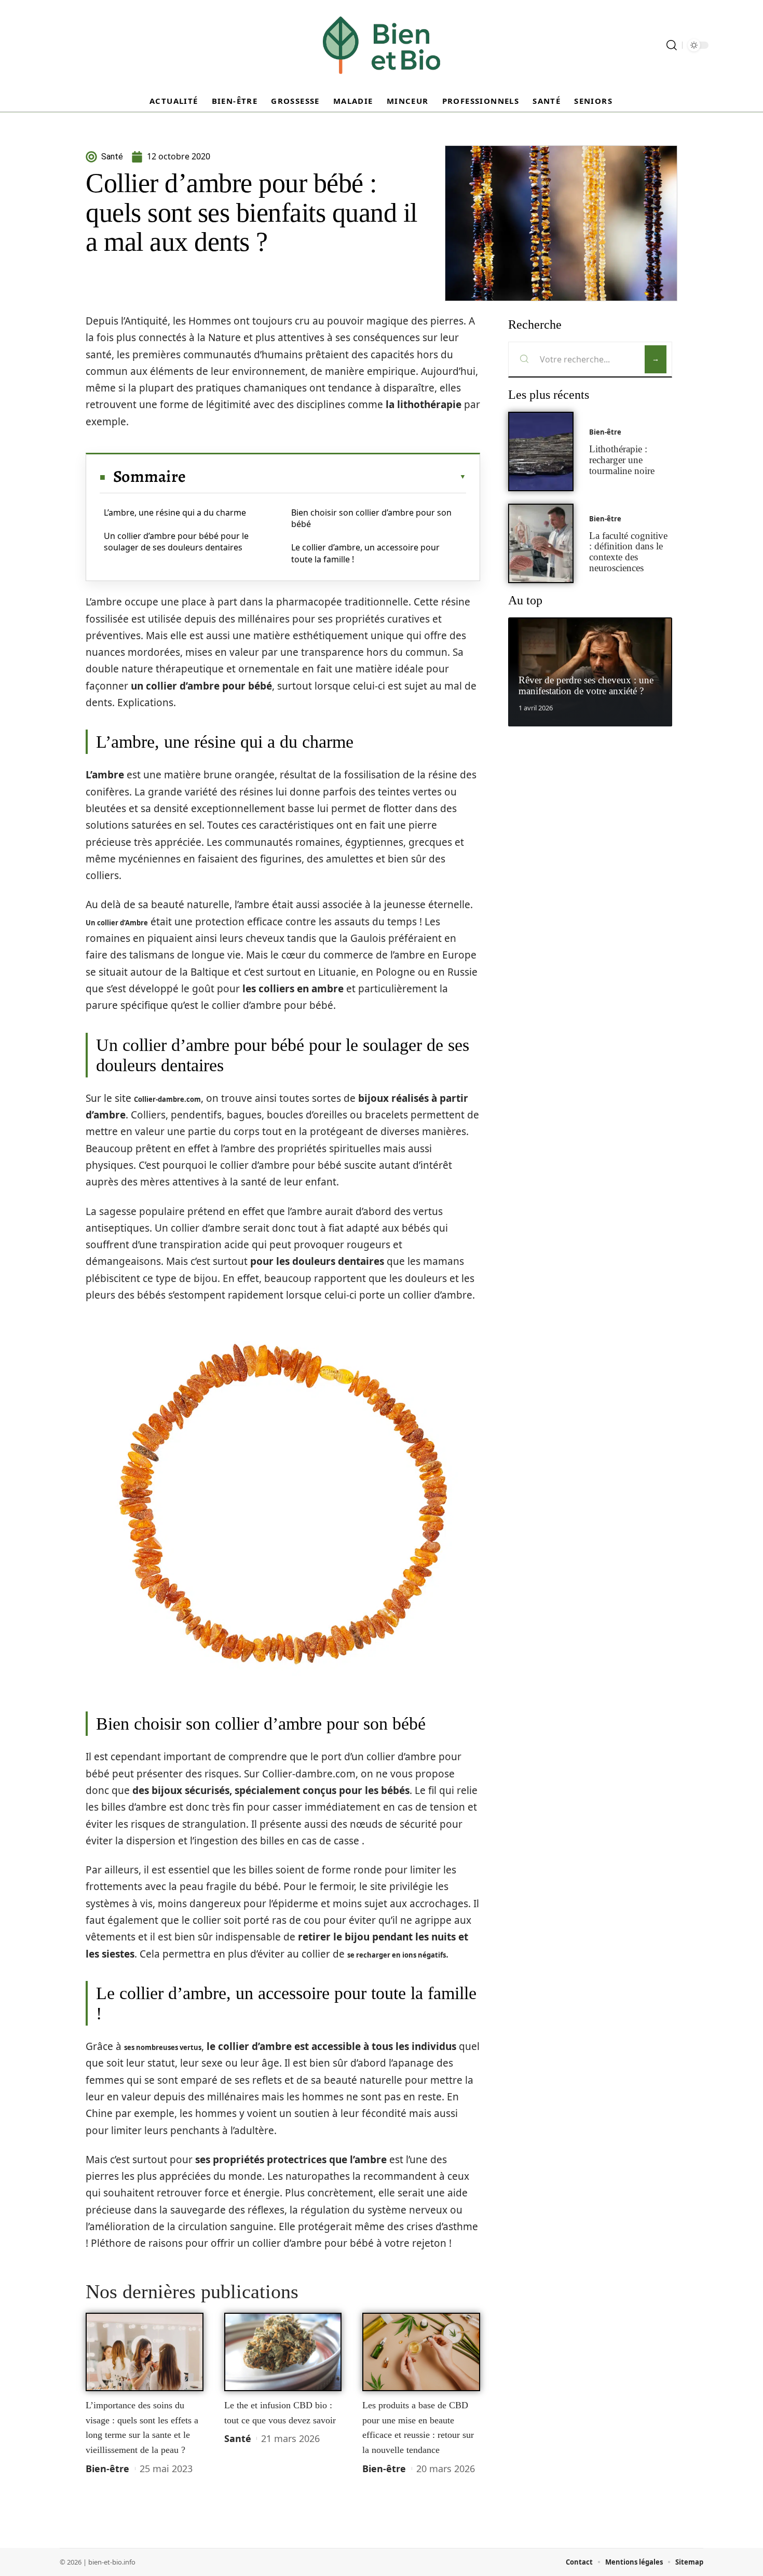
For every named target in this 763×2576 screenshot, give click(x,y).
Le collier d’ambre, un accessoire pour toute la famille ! (365, 553)
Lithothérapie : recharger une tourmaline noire (622, 460)
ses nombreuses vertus (163, 2047)
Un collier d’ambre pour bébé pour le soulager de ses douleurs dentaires (176, 542)
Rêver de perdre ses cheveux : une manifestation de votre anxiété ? (586, 685)
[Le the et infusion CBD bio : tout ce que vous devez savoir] (283, 2352)
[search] (672, 45)
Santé (238, 2438)
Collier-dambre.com (167, 1099)
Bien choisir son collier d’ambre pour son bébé (371, 518)
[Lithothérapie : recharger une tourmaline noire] (541, 451)
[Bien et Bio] (382, 45)
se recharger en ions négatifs (397, 1955)
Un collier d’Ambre (117, 923)
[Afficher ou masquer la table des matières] (326, 477)
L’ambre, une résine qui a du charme (175, 512)
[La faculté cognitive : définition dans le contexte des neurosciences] (541, 543)
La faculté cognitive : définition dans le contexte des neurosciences (628, 552)
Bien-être (107, 2469)
